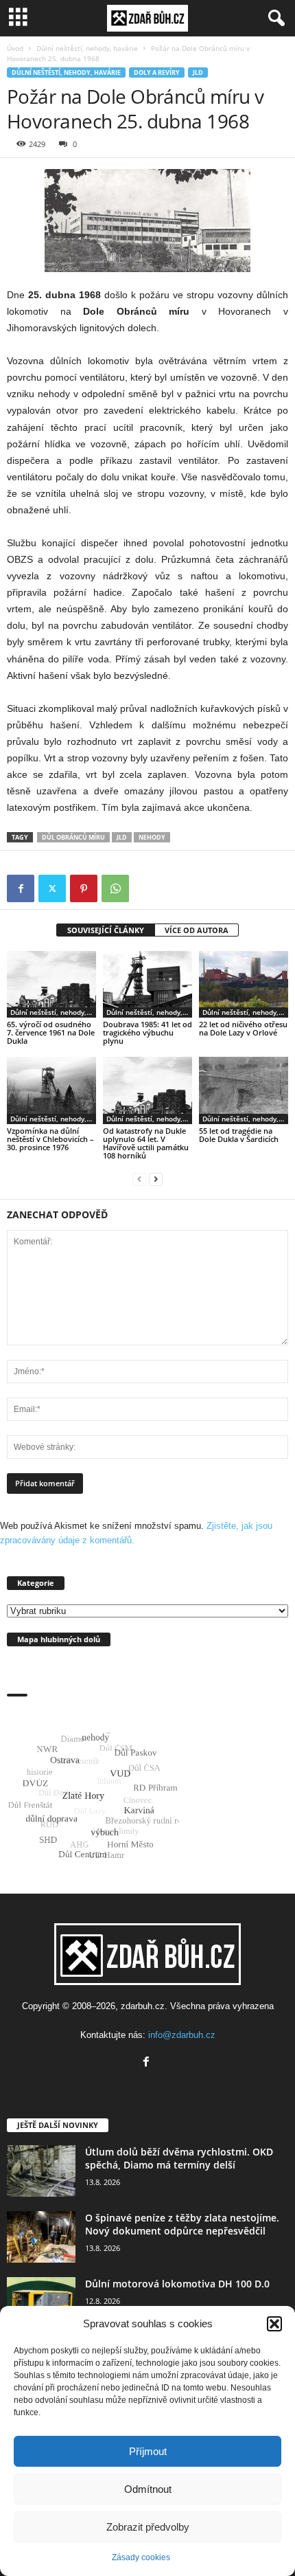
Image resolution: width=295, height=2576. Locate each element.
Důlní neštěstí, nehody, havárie (87, 48)
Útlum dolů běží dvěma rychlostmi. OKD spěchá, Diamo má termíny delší (179, 2158)
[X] (52, 888)
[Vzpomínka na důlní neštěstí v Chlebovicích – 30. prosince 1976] (51, 1090)
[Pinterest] (84, 888)
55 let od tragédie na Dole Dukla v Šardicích (239, 1135)
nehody (152, 837)
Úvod (15, 48)
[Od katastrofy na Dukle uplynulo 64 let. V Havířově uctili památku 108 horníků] (147, 1090)
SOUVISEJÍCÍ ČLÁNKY (106, 930)
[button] (274, 2324)
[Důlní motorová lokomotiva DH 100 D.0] (41, 2303)
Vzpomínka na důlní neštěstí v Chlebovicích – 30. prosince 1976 (50, 1139)
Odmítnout (148, 2489)
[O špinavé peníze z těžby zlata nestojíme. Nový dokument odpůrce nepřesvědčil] (41, 2237)
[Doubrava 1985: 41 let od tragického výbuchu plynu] (147, 984)
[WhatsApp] (115, 888)
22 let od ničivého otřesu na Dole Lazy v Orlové (243, 1028)
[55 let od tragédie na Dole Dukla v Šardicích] (244, 1090)
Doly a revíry (157, 72)
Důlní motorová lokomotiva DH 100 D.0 (177, 2284)
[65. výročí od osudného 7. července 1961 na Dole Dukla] (51, 984)
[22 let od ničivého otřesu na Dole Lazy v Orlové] (244, 984)
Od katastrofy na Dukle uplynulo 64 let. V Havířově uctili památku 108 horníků (146, 1143)
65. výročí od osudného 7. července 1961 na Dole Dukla (51, 1032)
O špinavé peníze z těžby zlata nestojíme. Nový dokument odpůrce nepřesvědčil (182, 2224)
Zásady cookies (141, 2557)
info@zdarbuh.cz (182, 2035)
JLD (198, 72)
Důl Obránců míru (73, 837)
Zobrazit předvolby (148, 2527)
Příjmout (148, 2451)
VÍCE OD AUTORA (197, 930)
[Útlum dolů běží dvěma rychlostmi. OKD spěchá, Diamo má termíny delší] (41, 2171)
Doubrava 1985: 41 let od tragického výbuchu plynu (147, 1032)
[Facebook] (21, 888)
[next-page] (156, 1179)
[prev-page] (139, 1179)
